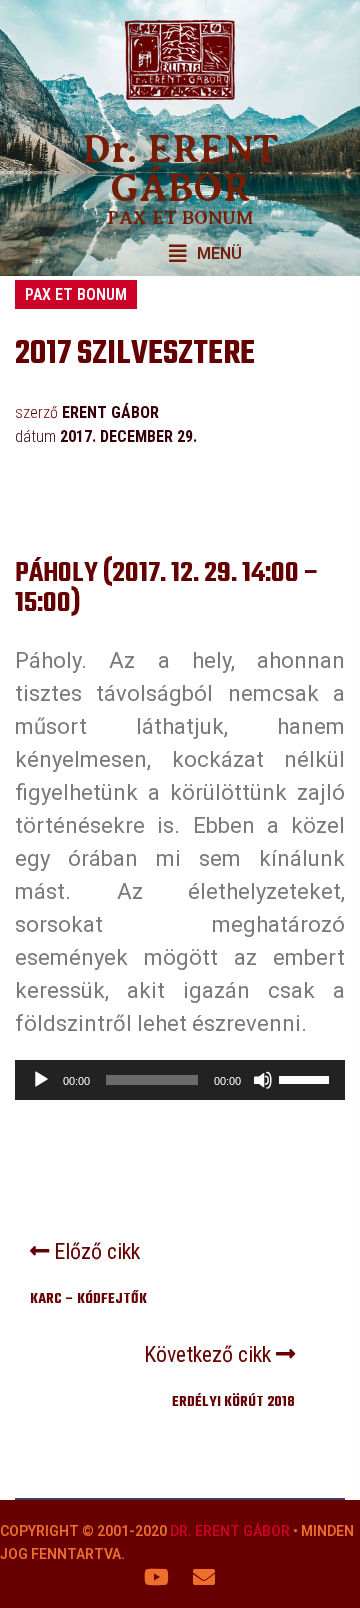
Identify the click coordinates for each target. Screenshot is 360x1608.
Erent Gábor (110, 412)
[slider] (307, 1078)
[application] (180, 1080)
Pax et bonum (76, 294)
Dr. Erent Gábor (230, 1531)
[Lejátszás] (41, 1080)
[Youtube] (157, 1577)
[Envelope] (204, 1577)
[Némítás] (263, 1080)
